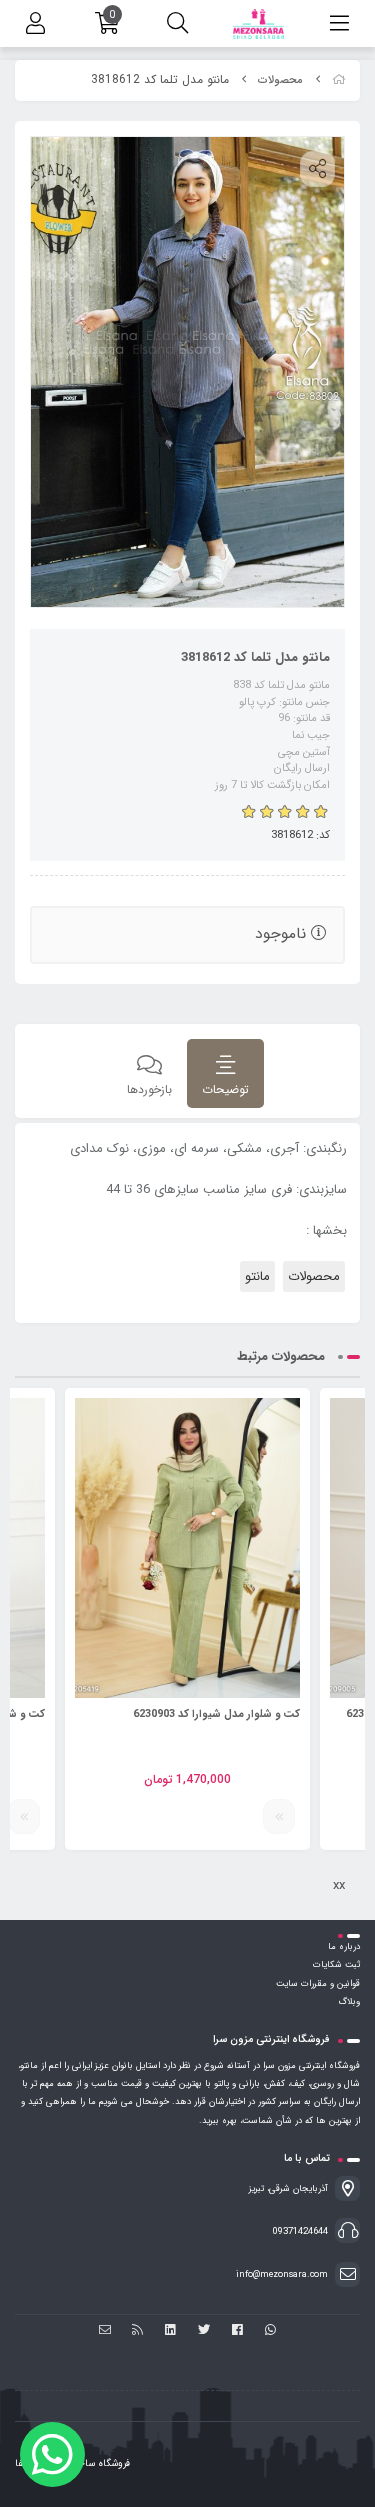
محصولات (280, 80)
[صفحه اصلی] (339, 80)
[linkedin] (170, 2331)
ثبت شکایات (336, 1965)
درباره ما (344, 1947)
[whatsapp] (270, 2331)
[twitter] (204, 2331)
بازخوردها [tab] (149, 1089)
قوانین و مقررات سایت (318, 1984)
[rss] (137, 2331)
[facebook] (237, 2331)
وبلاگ (349, 2002)
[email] (104, 2331)
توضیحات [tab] (225, 1089)
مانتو (257, 1276)
